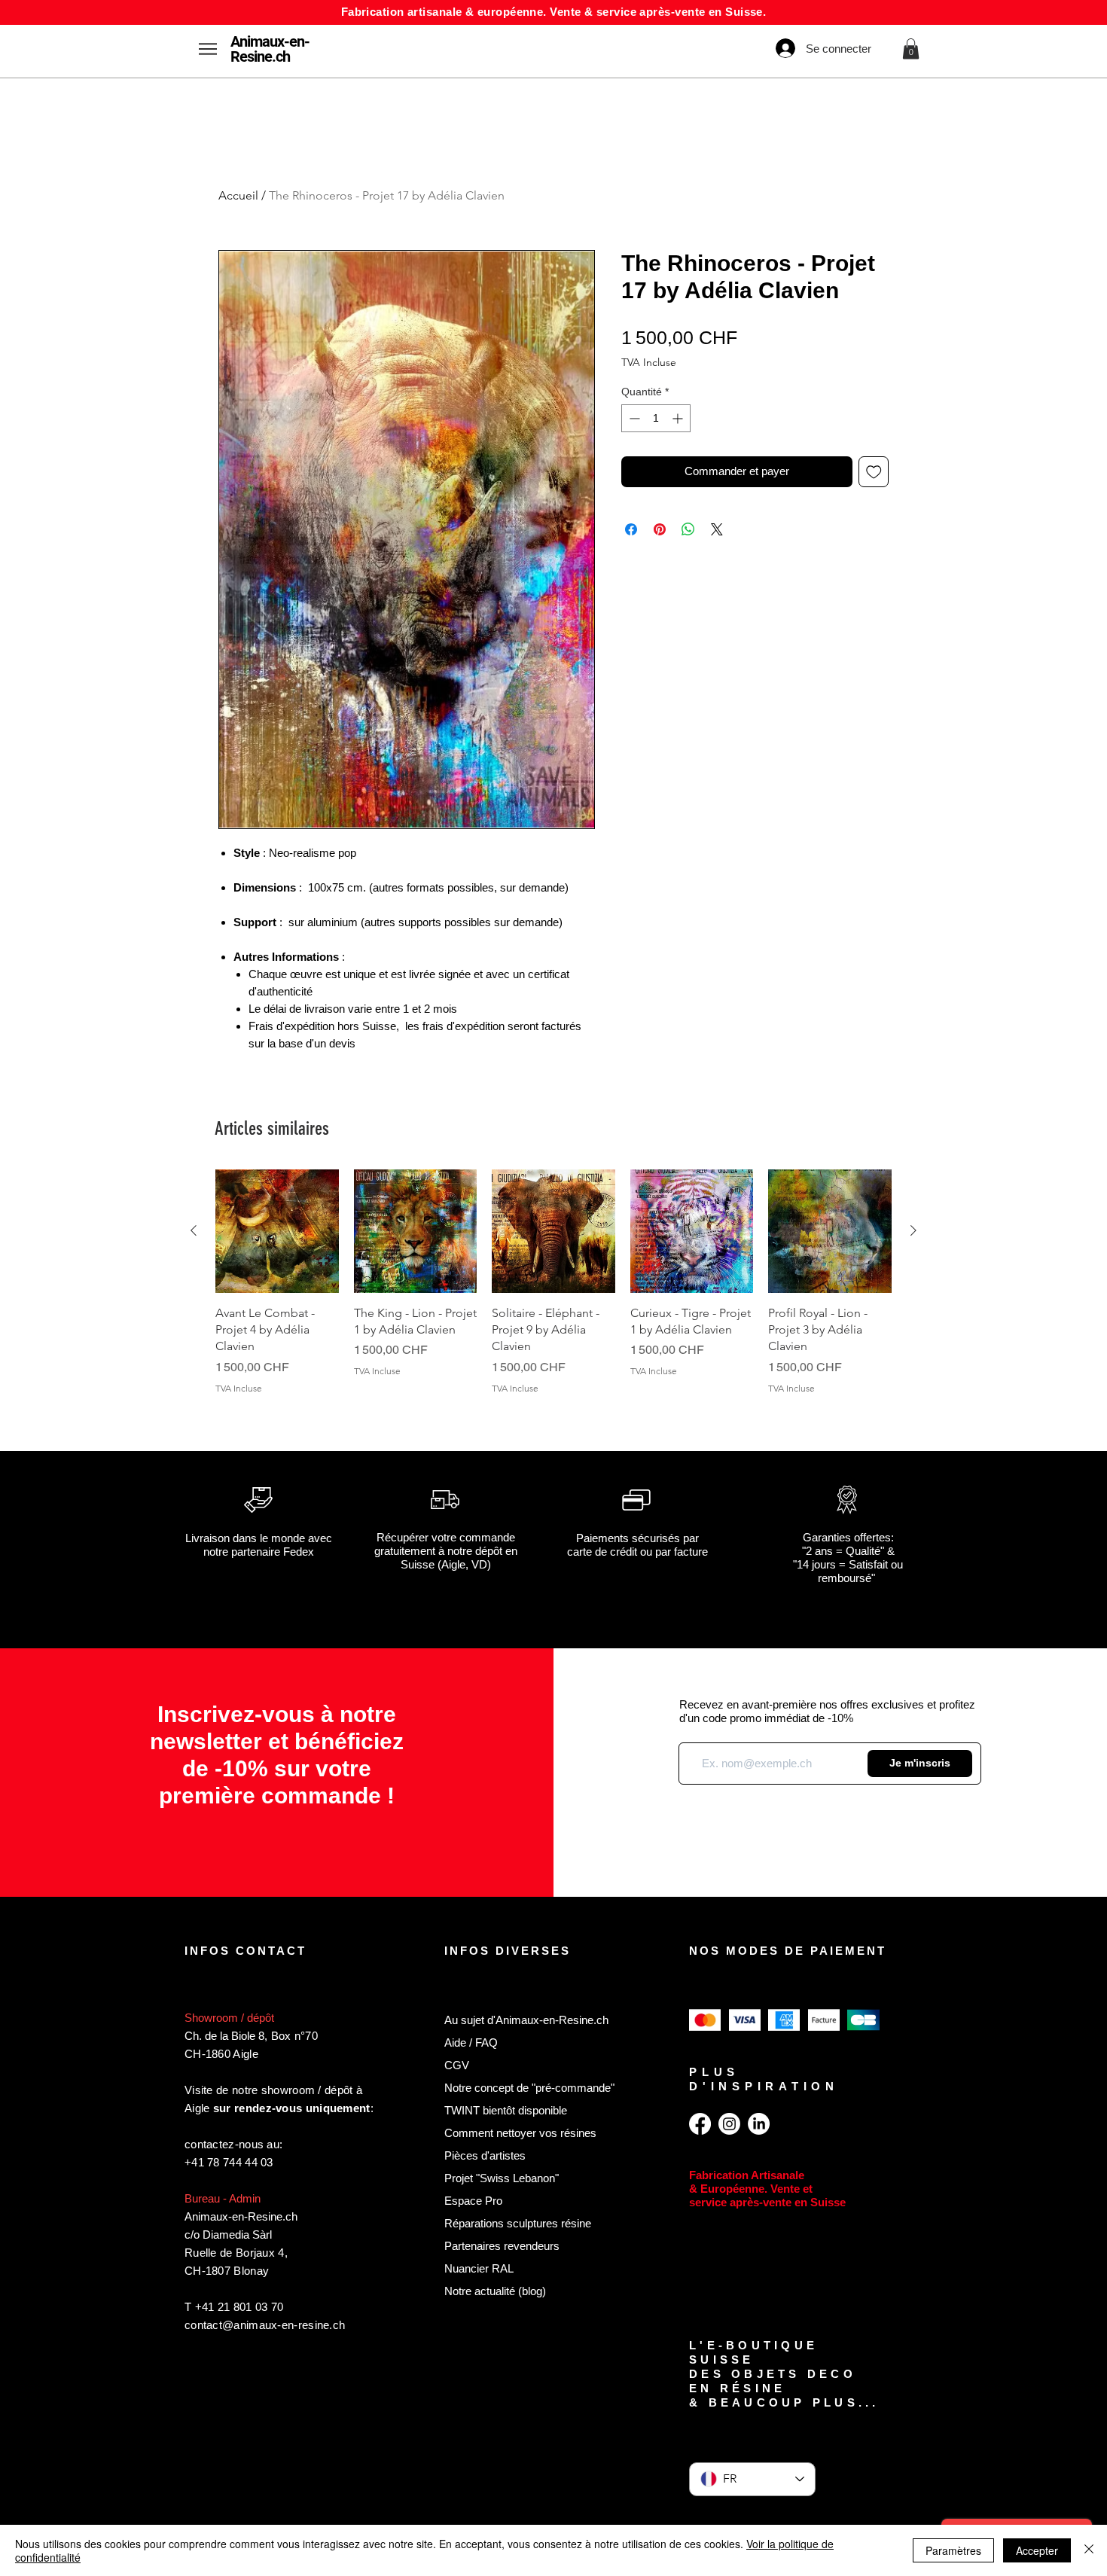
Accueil (238, 195)
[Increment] (679, 418)
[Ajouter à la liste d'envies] (874, 472)
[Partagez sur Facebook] (631, 529)
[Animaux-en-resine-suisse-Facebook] (700, 2124)
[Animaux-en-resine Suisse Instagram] (729, 2124)
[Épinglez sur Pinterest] (660, 529)
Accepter (1037, 2550)
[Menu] (207, 49)
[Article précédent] (194, 1230)
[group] (553, 1291)
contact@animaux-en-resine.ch (265, 2325)
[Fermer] (1089, 2550)
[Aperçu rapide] (277, 1231)
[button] (911, 49)
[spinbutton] (656, 418)
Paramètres (953, 2550)
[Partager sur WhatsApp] (688, 529)
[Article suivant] (913, 1230)
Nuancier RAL (479, 2268)
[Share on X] (717, 529)
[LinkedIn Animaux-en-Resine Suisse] (759, 2124)
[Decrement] (633, 418)
